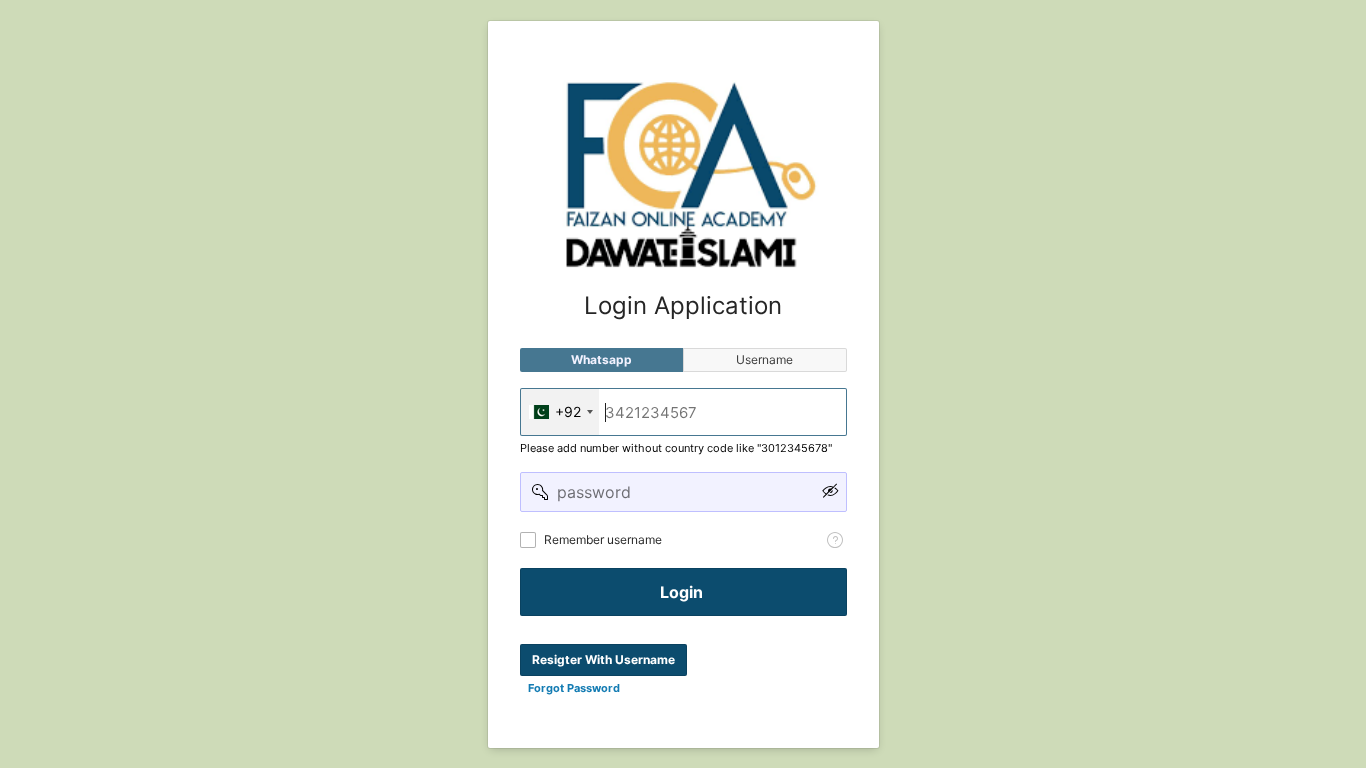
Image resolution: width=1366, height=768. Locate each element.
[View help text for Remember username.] (835, 540)
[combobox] (560, 412)
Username (764, 359)
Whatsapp (601, 359)
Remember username (603, 539)
